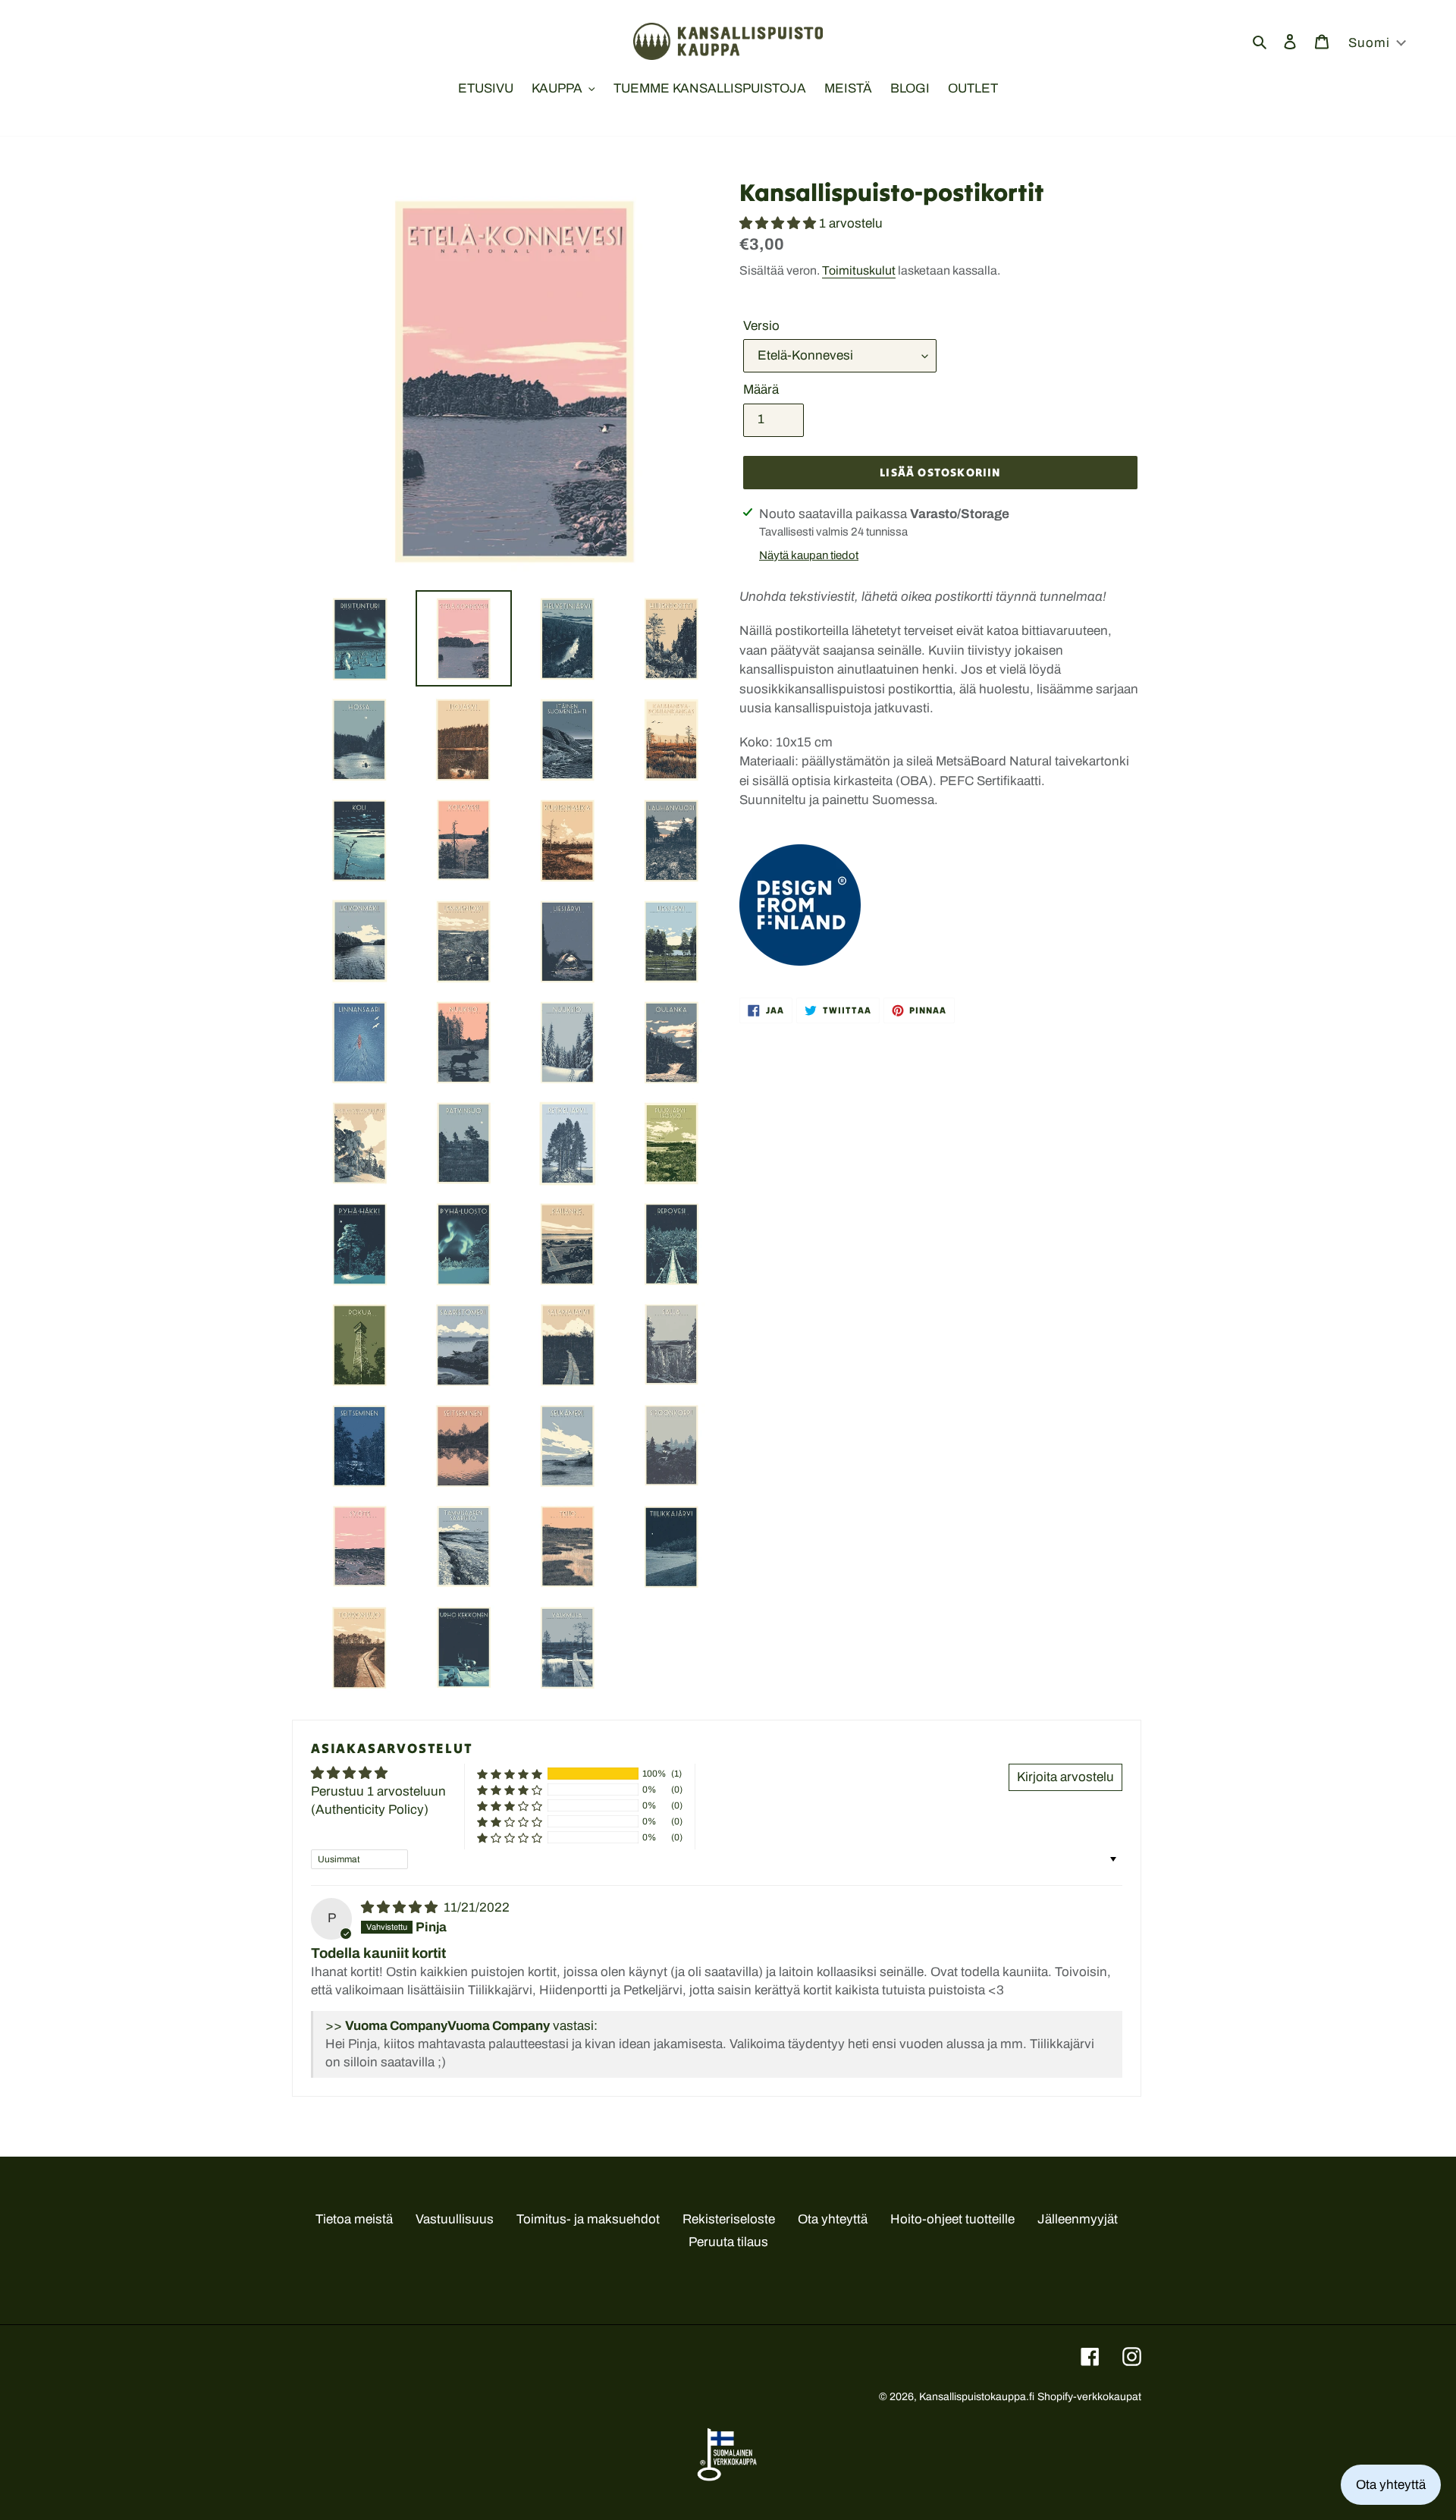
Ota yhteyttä (833, 2219)
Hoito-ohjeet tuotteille (952, 2219)
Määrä (761, 390)
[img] (401, 1907)
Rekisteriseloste (729, 2219)
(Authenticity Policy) (370, 1810)
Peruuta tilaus (728, 2242)
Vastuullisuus (455, 2219)
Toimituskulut (859, 270)
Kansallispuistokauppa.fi (977, 2397)
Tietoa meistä (354, 2219)
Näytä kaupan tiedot (809, 555)
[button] (779, 223)
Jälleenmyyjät (1078, 2219)
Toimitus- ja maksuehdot (588, 2219)
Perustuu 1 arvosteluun (378, 1791)
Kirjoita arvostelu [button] (1065, 1777)
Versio (761, 326)
